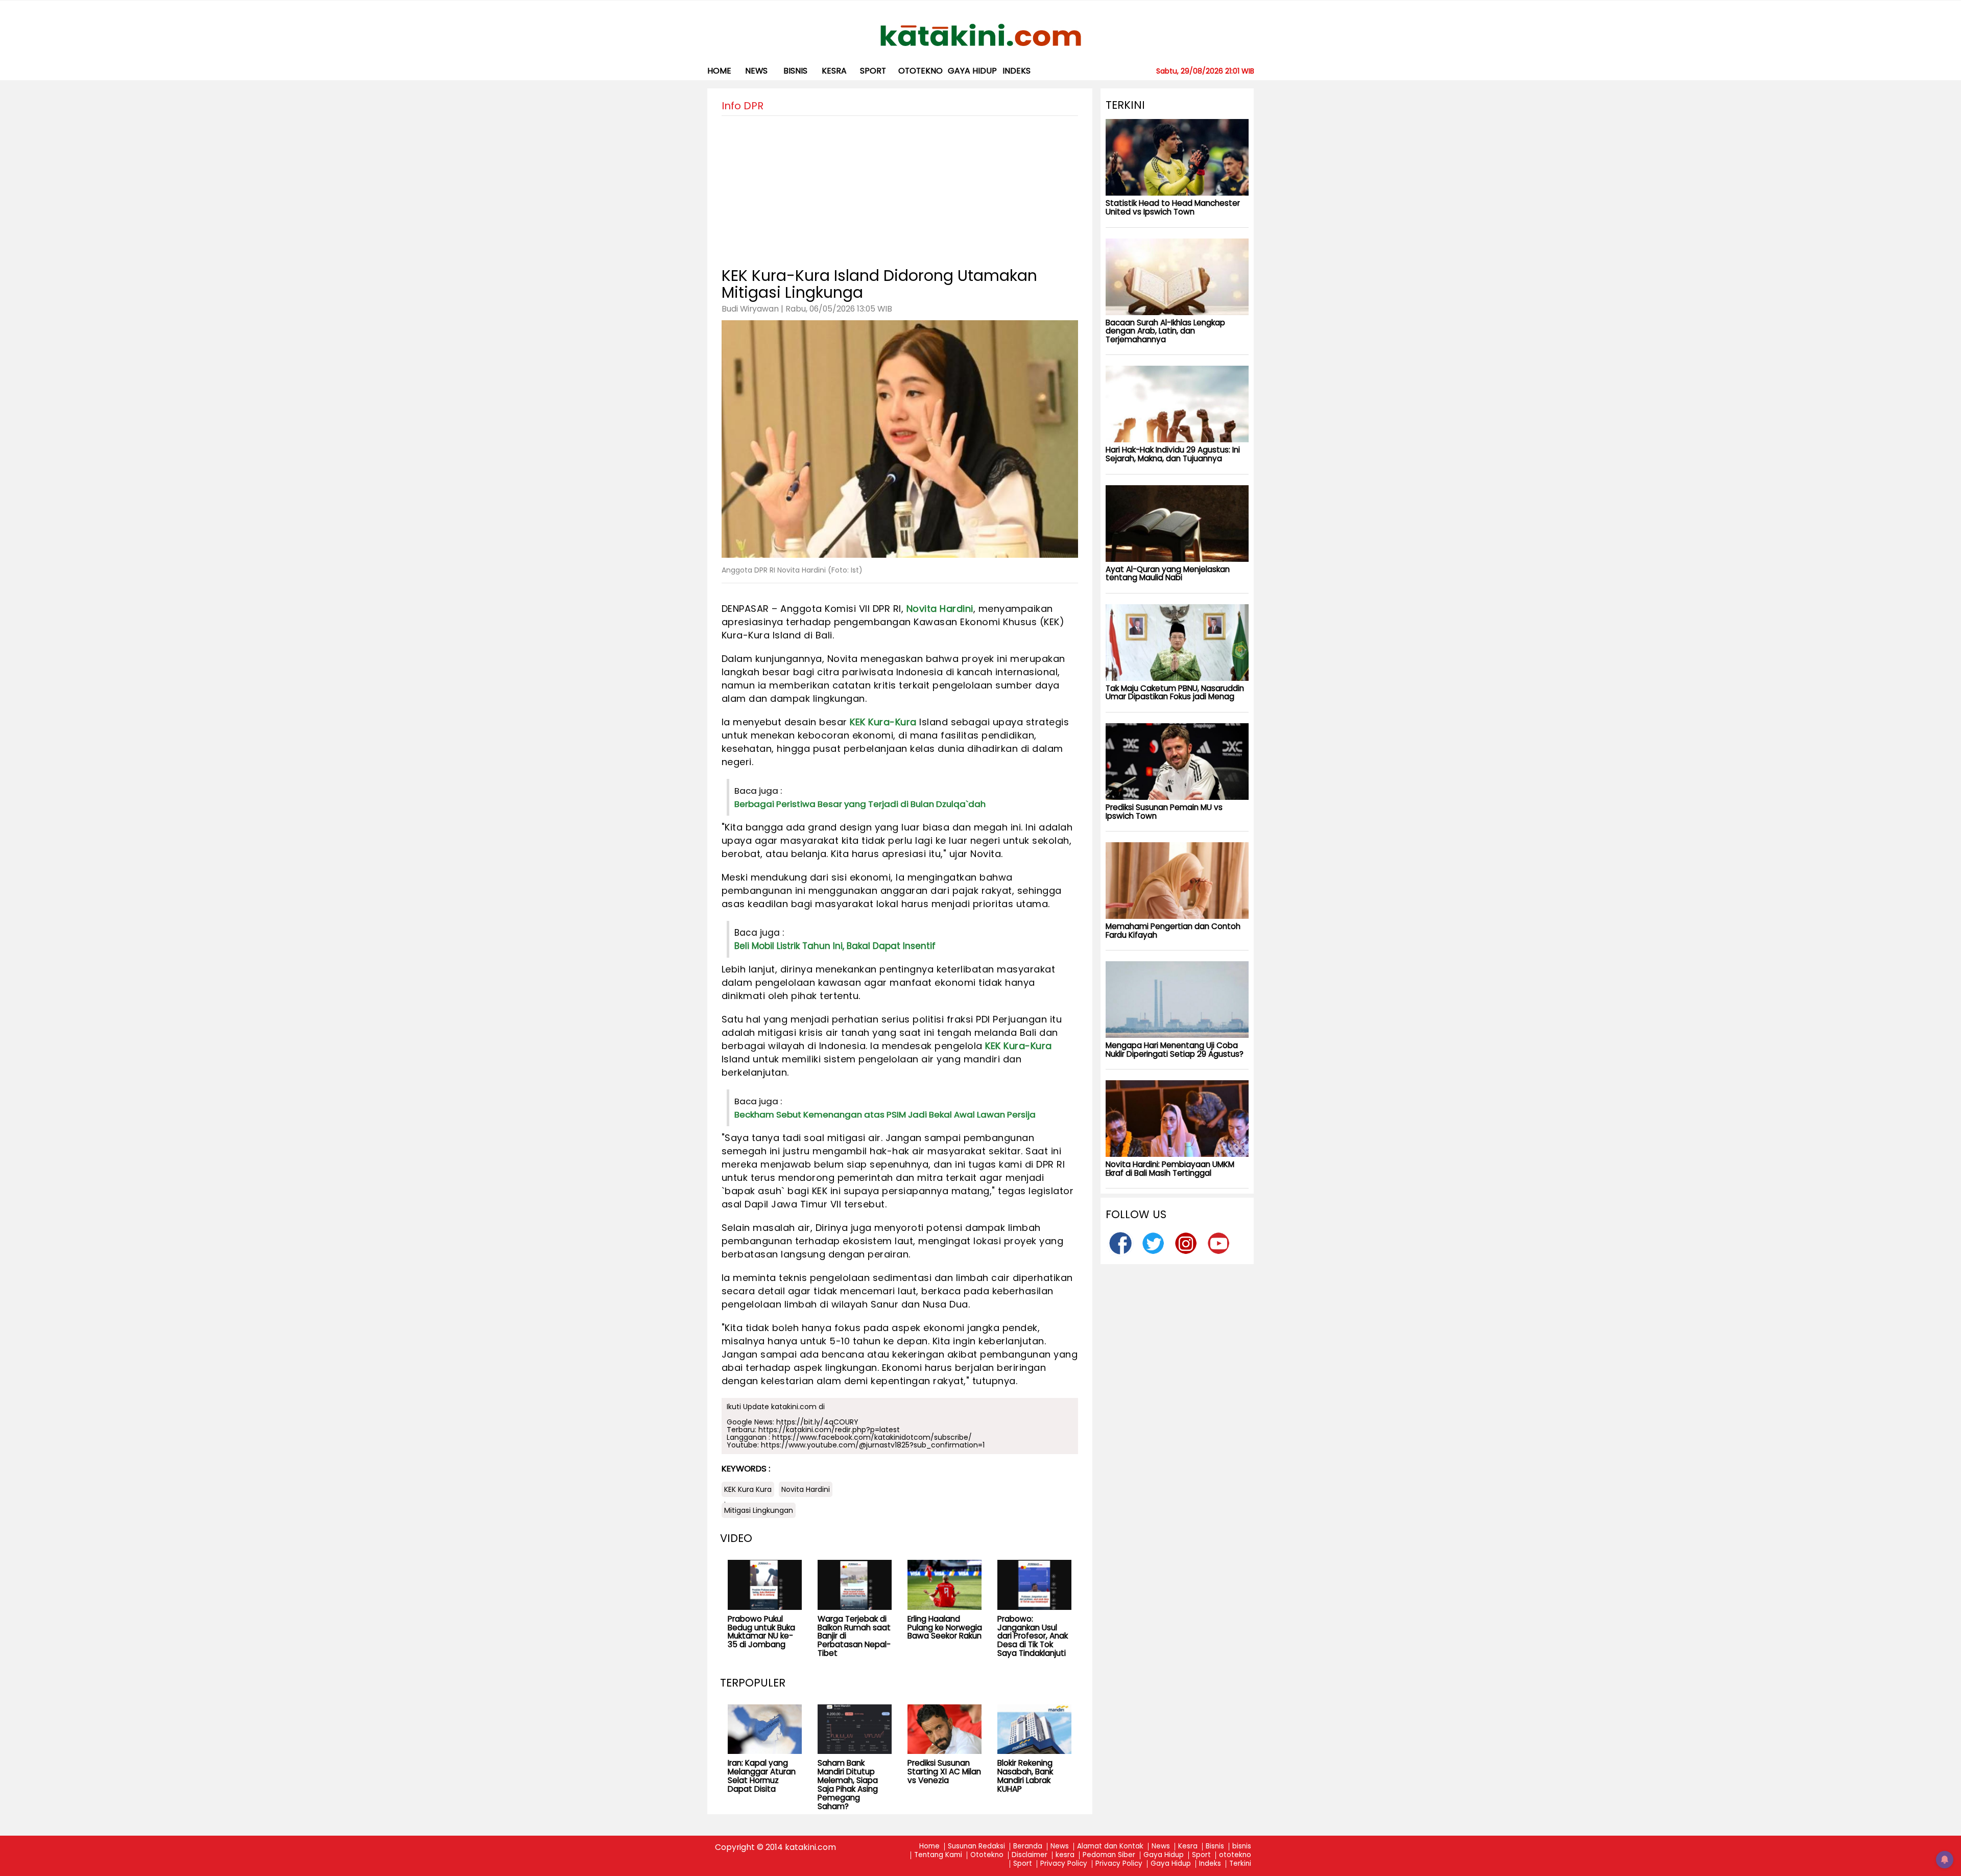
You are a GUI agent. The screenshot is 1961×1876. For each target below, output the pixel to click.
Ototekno (987, 1855)
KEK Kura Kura (748, 1489)
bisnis (795, 71)
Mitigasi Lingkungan (759, 1510)
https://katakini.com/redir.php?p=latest (829, 1430)
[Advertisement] (900, 187)
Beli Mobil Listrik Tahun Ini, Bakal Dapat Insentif (835, 946)
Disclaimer (1030, 1855)
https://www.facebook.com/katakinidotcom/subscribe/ (872, 1437)
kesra (834, 71)
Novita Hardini (940, 609)
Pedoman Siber (1109, 1855)
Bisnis (1215, 1847)
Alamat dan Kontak (1110, 1847)
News (756, 71)
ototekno (920, 71)
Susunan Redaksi (976, 1847)
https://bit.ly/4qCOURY (817, 1422)
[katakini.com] (981, 35)
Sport (873, 71)
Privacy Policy (1064, 1864)
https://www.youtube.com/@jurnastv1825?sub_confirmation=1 (873, 1445)
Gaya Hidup (972, 71)
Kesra (1188, 1847)
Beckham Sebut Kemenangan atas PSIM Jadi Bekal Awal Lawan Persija (885, 1114)
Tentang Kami (938, 1855)
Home (719, 71)
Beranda (1028, 1847)
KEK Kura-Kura (883, 722)
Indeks (1017, 71)
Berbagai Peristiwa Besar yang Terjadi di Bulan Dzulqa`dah (860, 804)
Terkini (1240, 1864)
